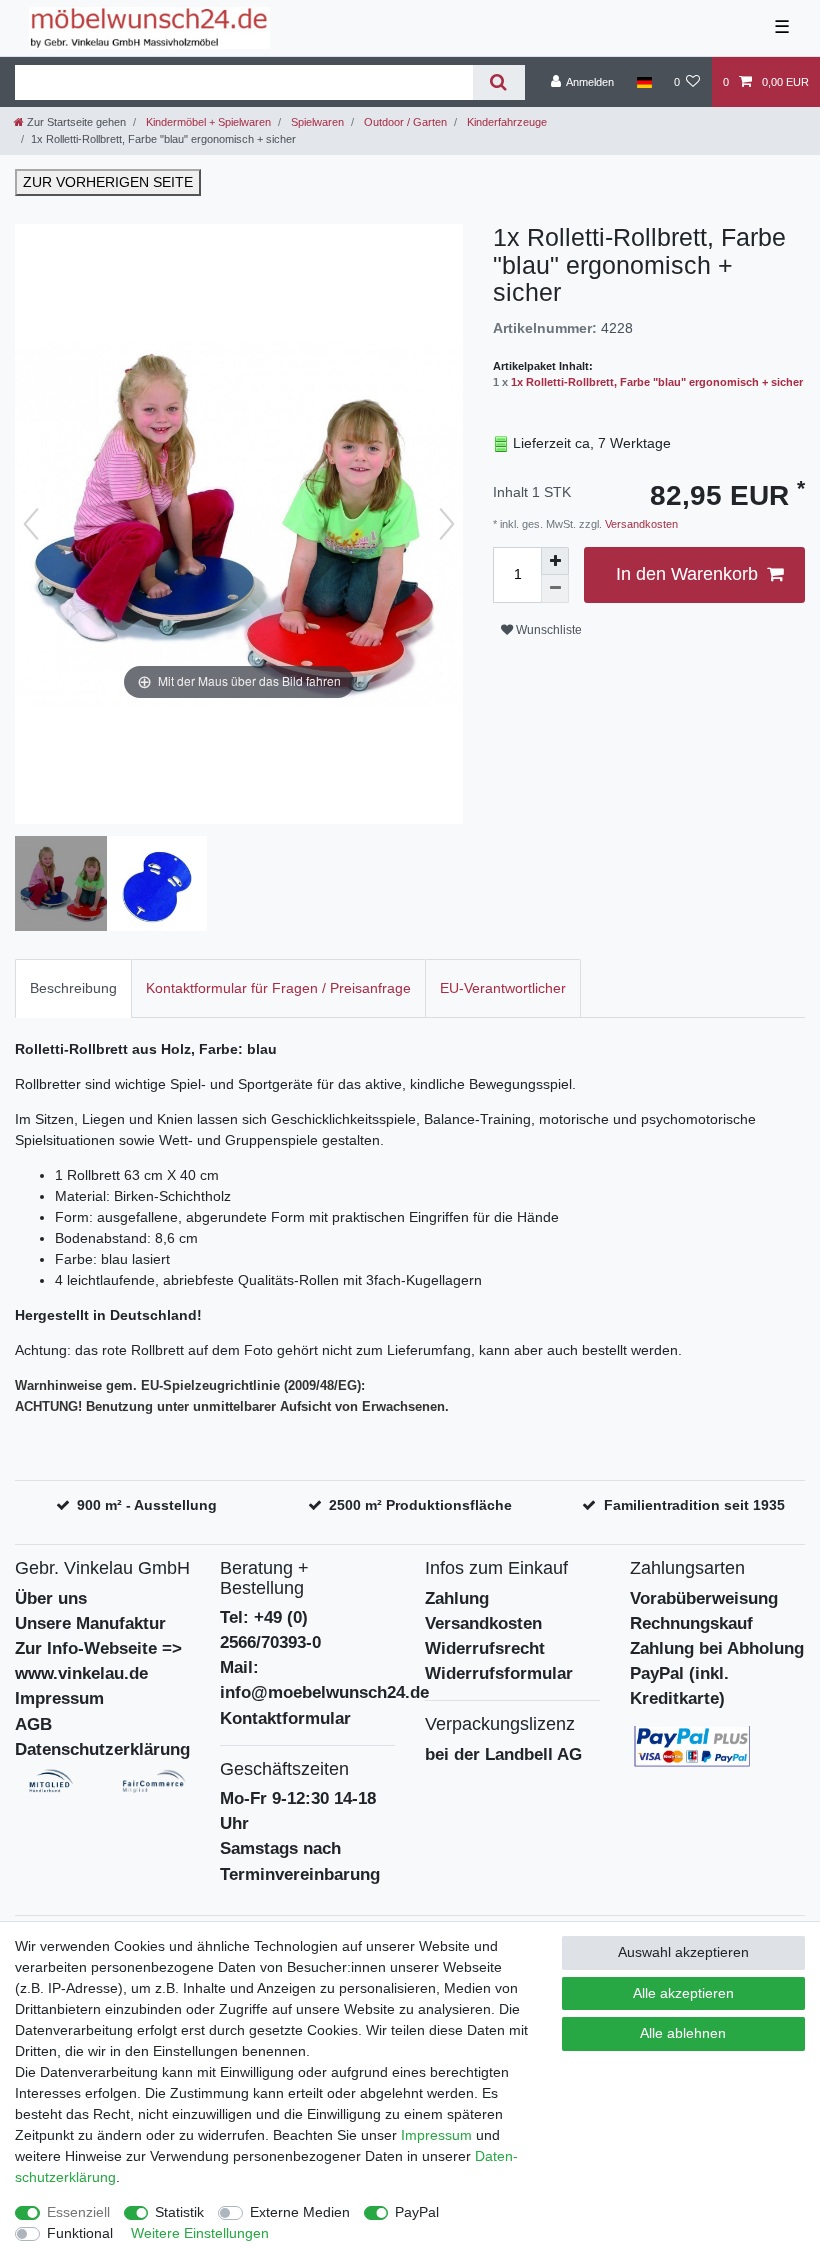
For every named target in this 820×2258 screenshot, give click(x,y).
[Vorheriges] (31, 524)
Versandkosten (640, 524)
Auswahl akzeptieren (683, 1952)
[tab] (73, 988)
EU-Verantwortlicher (503, 988)
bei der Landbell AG (503, 1754)
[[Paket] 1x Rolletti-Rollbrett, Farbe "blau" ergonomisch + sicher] (65, 886)
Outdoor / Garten (404, 122)
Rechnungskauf (691, 1623)
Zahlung (457, 1598)
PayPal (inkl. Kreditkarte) (679, 1686)
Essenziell (78, 2212)
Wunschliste (547, 630)
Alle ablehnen (683, 2033)
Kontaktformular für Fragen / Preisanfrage (278, 988)
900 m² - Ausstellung (147, 1505)
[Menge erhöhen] (555, 561)
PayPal (417, 2212)
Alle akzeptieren (683, 1993)
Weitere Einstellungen (200, 2233)
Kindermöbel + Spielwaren (207, 122)
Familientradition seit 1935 (694, 1505)
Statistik (179, 2212)
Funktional (80, 2233)
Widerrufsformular (499, 1673)
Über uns (51, 1598)
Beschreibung (73, 988)
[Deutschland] (643, 82)
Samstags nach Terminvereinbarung (300, 1861)
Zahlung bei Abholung (717, 1648)
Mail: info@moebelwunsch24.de (324, 1680)
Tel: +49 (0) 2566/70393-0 (270, 1630)
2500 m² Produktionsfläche (420, 1505)
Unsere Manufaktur (90, 1623)
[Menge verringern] (555, 589)
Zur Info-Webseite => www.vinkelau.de (98, 1661)
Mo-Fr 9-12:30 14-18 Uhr (298, 1811)
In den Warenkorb (687, 574)
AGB (33, 1724)
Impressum (59, 1698)
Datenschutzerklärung (102, 1749)
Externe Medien (300, 2212)
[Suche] (498, 82)
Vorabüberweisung (704, 1598)
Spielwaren (316, 122)
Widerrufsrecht (485, 1648)
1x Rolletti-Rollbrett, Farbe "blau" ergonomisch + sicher (657, 382)
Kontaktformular (285, 1718)
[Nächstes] (447, 524)
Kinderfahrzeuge (505, 122)
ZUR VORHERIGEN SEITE (108, 182)
